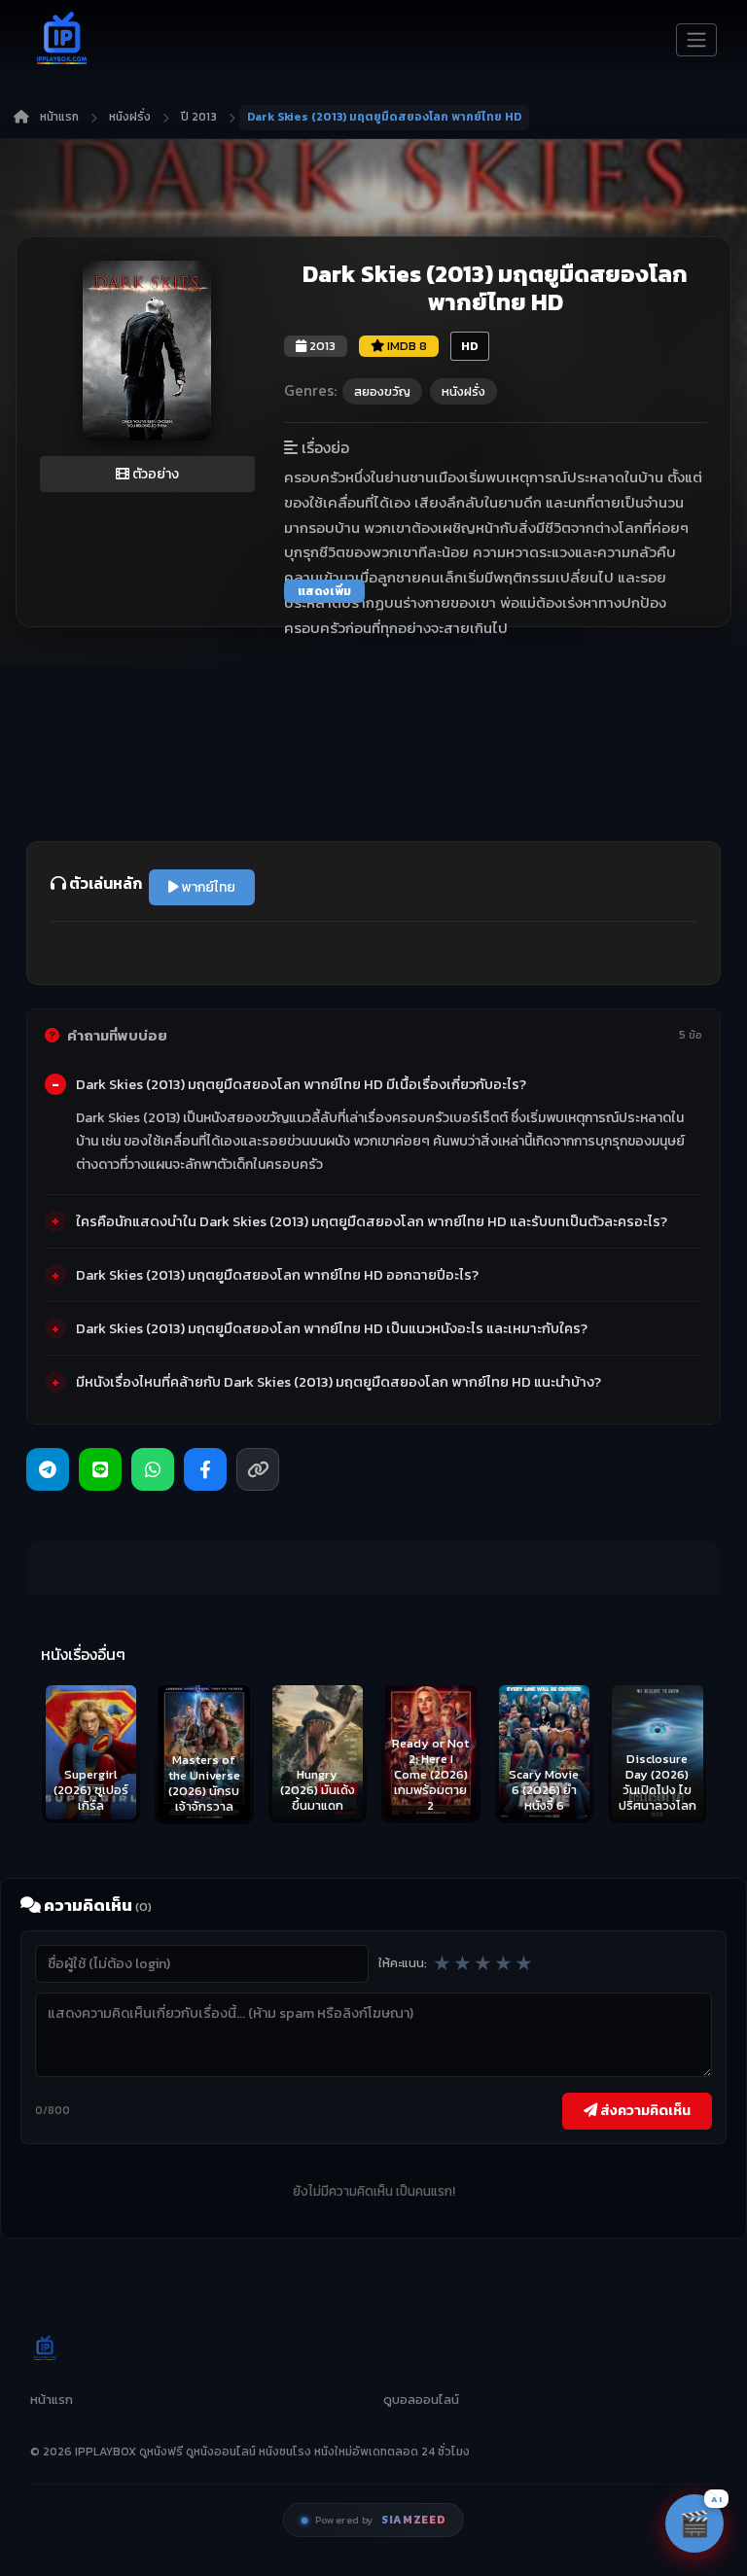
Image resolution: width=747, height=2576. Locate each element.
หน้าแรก (59, 117)
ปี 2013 (199, 117)
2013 (321, 346)
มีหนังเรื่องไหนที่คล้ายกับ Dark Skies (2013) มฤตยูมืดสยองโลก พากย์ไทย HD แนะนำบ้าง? (338, 1382)
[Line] (100, 1469)
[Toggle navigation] (696, 40)
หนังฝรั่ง (130, 117)
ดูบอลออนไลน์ (421, 2400)
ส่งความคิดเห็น (644, 2110)
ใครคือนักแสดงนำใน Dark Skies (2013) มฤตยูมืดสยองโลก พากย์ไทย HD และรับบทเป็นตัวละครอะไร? (372, 1221)
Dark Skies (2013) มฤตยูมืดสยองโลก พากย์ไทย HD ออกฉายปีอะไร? (277, 1275)
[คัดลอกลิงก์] (258, 1469)
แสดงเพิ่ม (324, 591)
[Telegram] (48, 1469)
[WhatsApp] (153, 1469)
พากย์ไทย (207, 887)
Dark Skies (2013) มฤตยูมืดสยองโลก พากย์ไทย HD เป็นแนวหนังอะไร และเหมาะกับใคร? (332, 1328)
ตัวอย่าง (154, 474)
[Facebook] (205, 1469)
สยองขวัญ (382, 391)
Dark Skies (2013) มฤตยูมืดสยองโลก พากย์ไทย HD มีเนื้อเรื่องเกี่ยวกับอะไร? (301, 1084)
